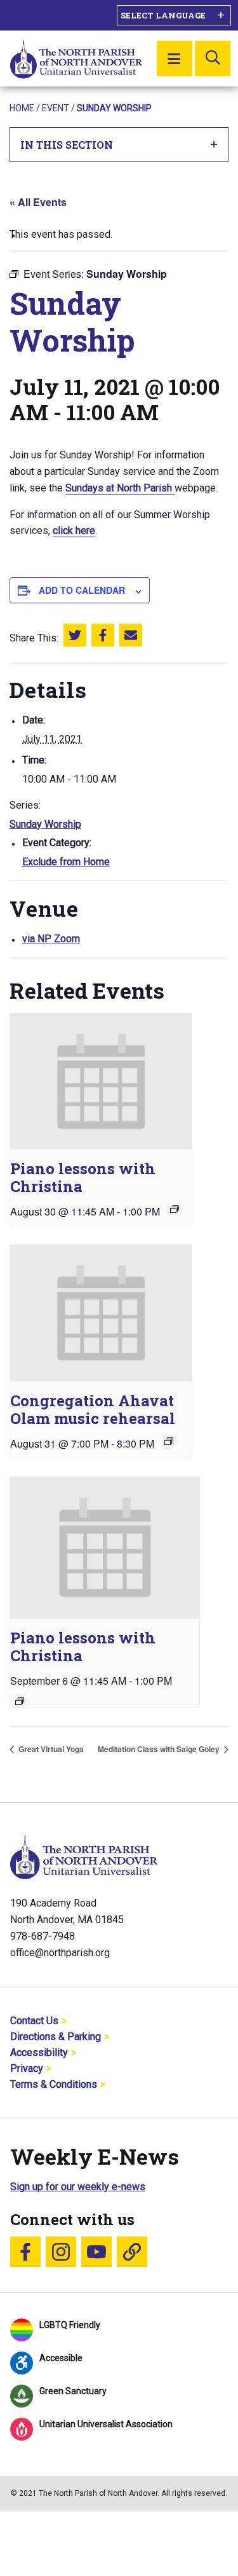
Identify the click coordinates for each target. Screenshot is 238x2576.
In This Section (67, 145)
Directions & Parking (56, 2037)
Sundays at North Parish (120, 488)
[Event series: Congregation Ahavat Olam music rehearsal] (169, 1441)
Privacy (27, 2068)
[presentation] (101, 1082)
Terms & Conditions (54, 2084)
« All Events (38, 202)
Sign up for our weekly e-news (78, 2187)
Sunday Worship (45, 824)
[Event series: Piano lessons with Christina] (175, 1209)
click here (74, 531)
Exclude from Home (66, 862)
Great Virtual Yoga (50, 1749)
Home (22, 108)
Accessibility (39, 2052)
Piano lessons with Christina (83, 1177)
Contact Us (34, 2021)
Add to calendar (82, 590)
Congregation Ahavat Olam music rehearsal (93, 1409)
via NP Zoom (51, 939)
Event (56, 108)
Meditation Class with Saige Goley (160, 1749)
